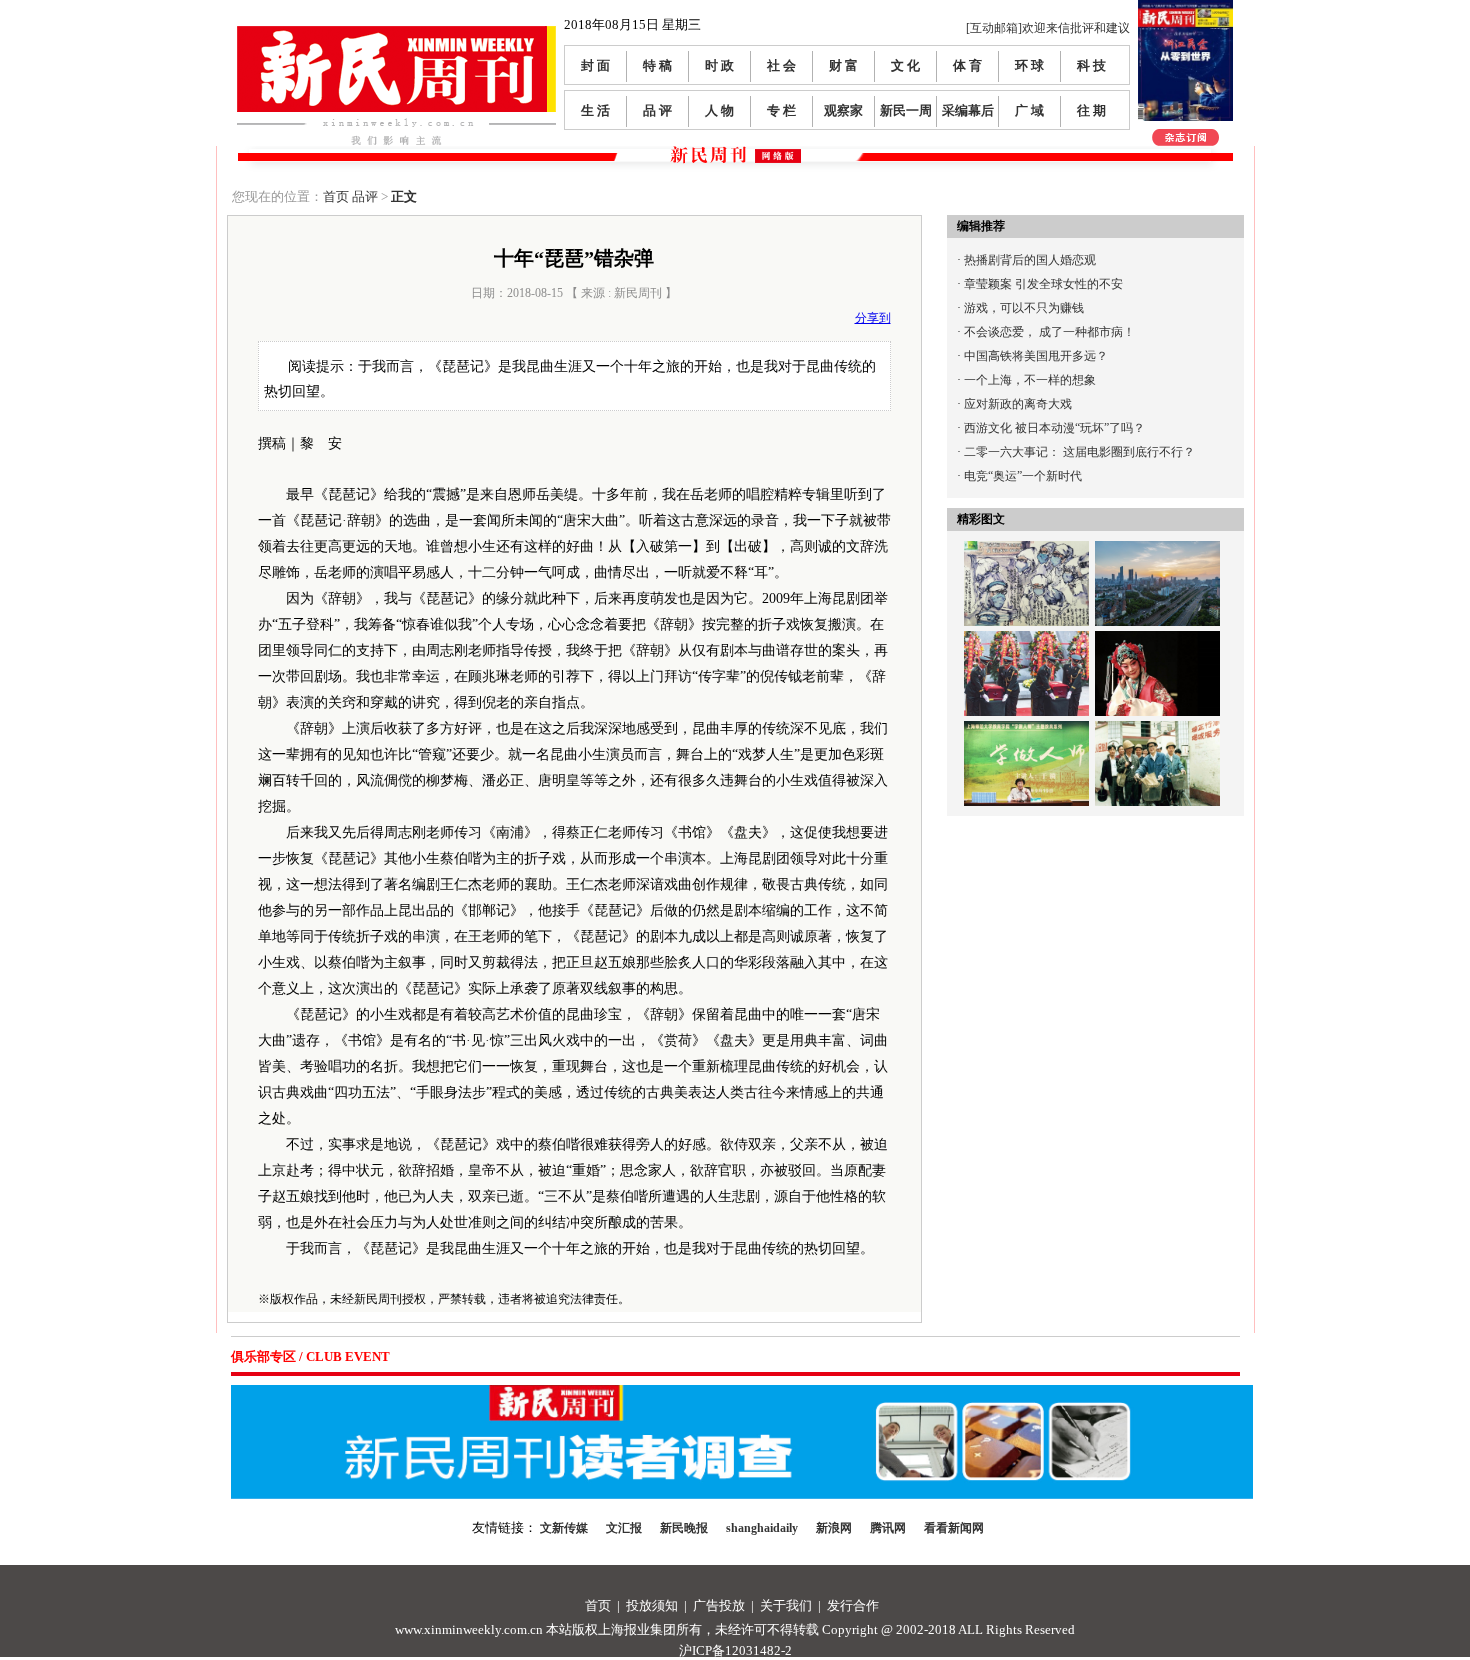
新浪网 (834, 1528)
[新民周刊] (396, 33)
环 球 (1029, 65)
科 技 (1091, 65)
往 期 (1091, 110)
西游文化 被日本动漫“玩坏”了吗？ (1054, 428)
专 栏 (781, 110)
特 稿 (657, 65)
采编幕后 (968, 110)
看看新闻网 (954, 1528)
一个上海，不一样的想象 (1030, 380)
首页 (336, 196)
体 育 (967, 65)
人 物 (719, 110)
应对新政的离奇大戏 (1018, 404)
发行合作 (853, 1605)
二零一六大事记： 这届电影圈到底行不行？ (1079, 452)
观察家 (843, 110)
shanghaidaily (762, 1528)
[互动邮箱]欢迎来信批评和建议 (1048, 28)
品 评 (657, 110)
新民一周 (906, 110)
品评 (365, 196)
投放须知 (652, 1605)
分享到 (873, 318)
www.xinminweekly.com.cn (469, 1629)
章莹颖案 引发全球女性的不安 (1043, 284)
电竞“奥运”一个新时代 (1023, 476)
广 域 (1029, 110)
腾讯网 (888, 1528)
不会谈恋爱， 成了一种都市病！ (1049, 332)
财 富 (843, 65)
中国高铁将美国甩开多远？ (1036, 356)
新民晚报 (684, 1528)
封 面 (595, 65)
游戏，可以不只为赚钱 (1024, 308)
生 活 (595, 110)
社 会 (781, 65)
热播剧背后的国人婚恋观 (1030, 260)
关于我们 (786, 1605)
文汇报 (624, 1528)
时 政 (719, 65)
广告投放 (719, 1605)
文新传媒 (564, 1528)
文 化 (905, 65)
